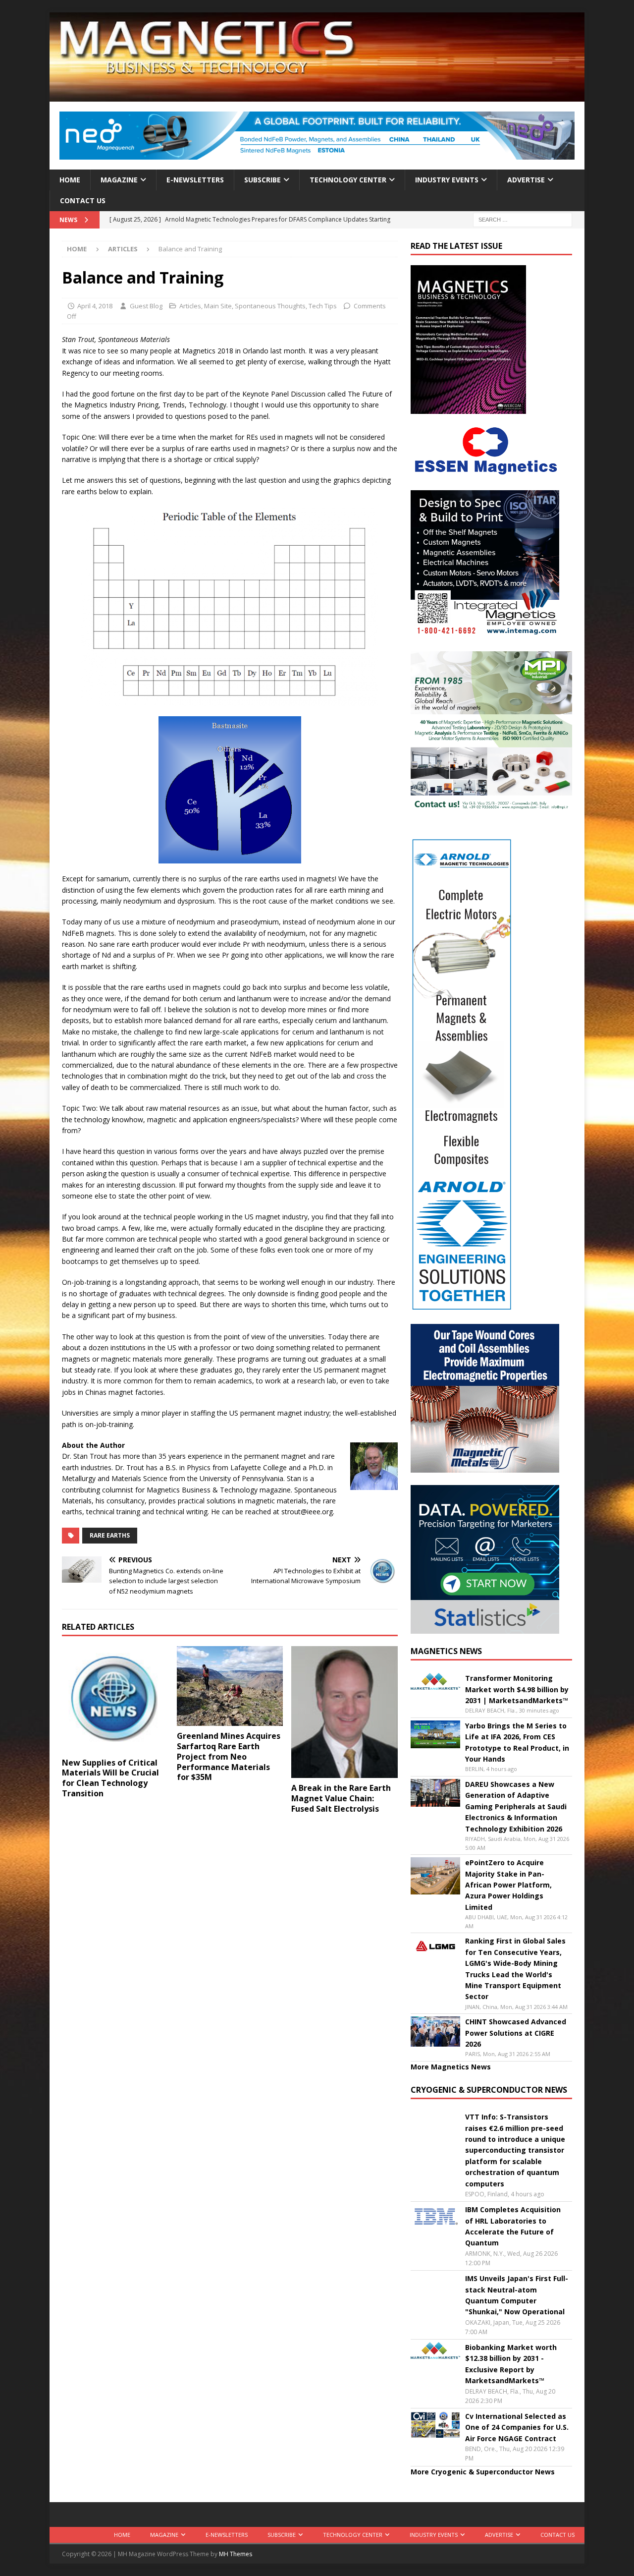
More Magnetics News (451, 2067)
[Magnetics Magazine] (317, 96)
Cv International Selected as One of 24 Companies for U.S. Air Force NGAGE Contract (517, 2427)
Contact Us (83, 200)
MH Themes (236, 2554)
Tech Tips (323, 306)
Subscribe (263, 180)
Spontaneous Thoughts (270, 306)
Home (70, 180)
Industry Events (447, 180)
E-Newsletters (195, 180)
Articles (190, 306)
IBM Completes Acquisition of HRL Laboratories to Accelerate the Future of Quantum (513, 2226)
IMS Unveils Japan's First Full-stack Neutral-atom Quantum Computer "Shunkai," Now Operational (517, 2295)
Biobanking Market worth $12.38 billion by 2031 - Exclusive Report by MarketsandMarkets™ (511, 2364)
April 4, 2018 (95, 306)
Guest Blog (146, 306)
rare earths (110, 1535)
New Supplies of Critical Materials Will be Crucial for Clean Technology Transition (110, 1778)
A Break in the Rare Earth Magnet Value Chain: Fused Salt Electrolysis (341, 1798)
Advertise (526, 180)
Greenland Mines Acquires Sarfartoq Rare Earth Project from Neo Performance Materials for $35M (229, 1756)
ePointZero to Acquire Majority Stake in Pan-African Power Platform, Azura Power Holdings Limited (508, 1885)
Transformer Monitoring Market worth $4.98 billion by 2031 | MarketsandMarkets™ (517, 1689)
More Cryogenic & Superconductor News (483, 2472)
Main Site (218, 306)
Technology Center (348, 180)
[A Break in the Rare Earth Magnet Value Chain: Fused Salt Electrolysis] (344, 1712)
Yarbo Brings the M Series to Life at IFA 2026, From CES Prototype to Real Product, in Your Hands (517, 1742)
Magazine (119, 180)
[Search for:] (523, 219)
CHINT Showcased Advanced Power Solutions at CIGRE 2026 (516, 2033)
